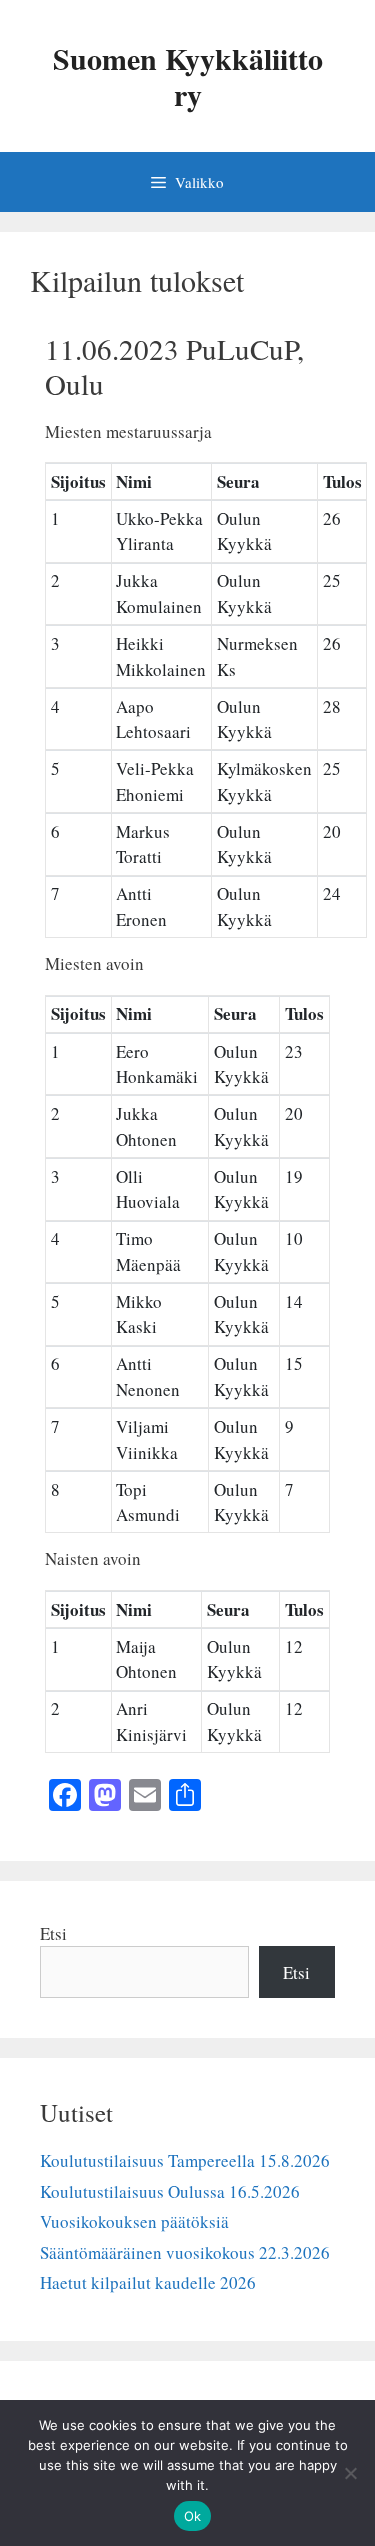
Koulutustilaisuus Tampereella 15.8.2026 (185, 2160)
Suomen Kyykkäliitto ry (188, 76)
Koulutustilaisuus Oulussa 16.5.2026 (170, 2191)
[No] (350, 2473)
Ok (193, 2516)
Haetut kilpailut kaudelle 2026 (148, 2282)
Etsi (53, 1933)
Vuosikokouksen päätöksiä (134, 2221)
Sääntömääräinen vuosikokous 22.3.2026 (185, 2252)
